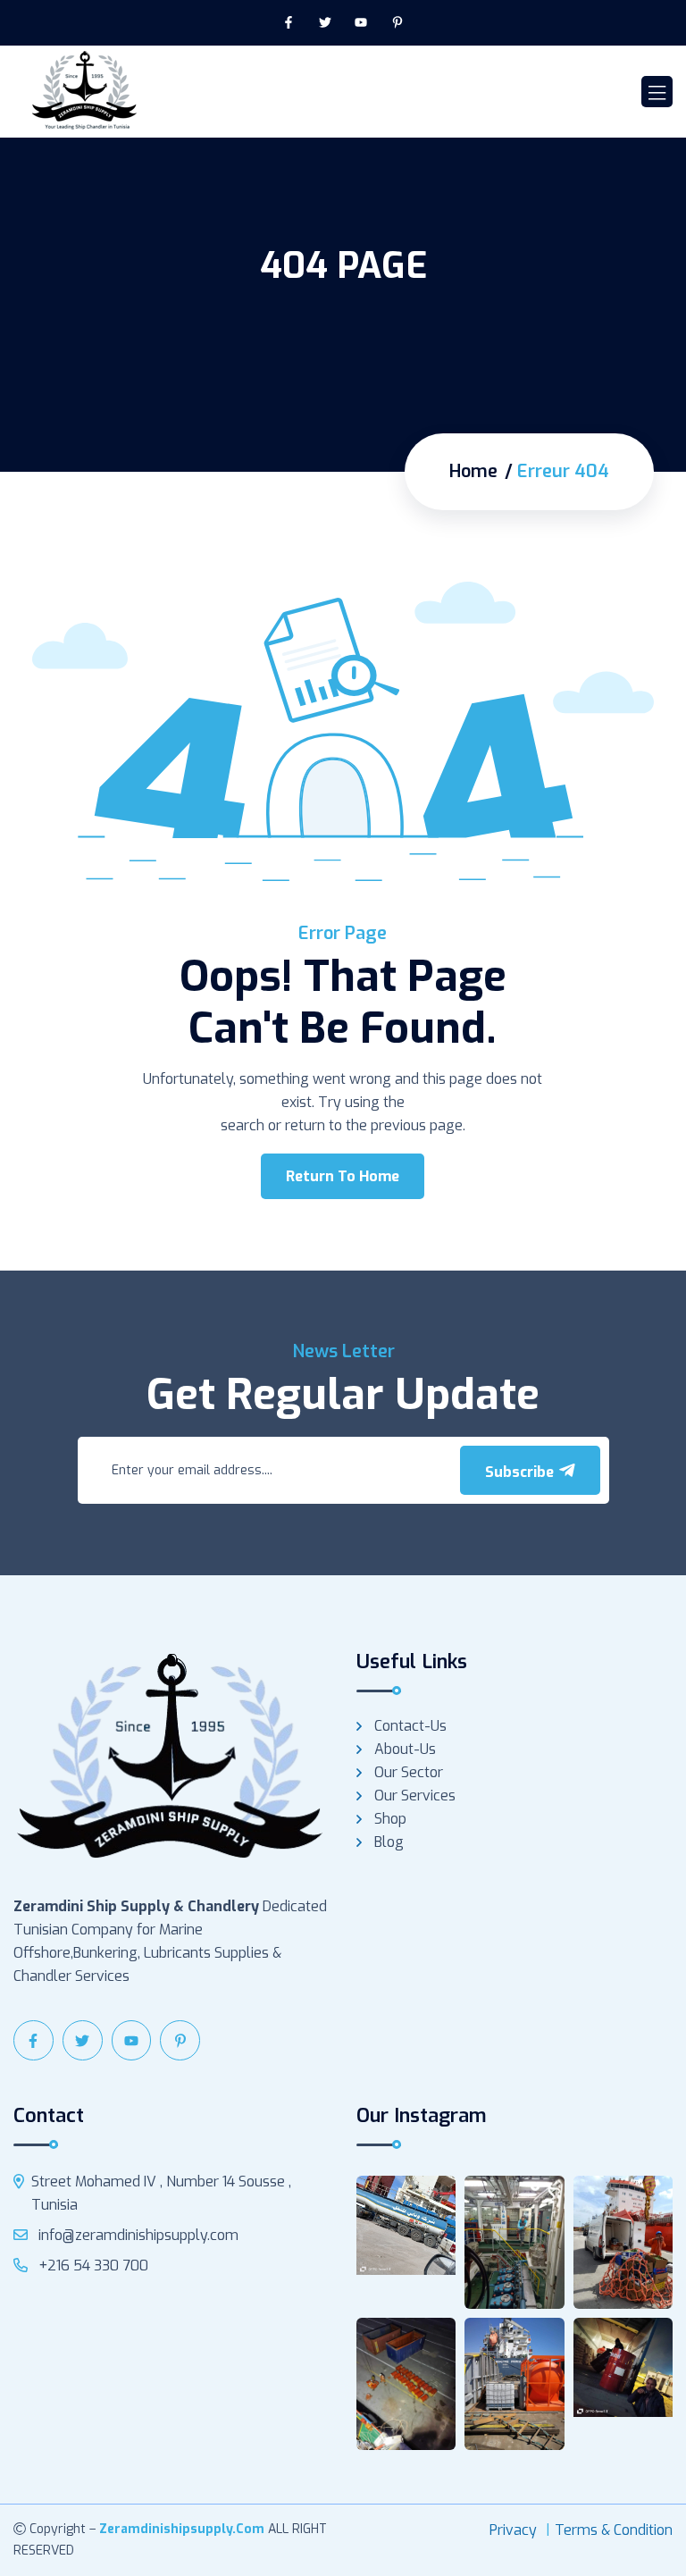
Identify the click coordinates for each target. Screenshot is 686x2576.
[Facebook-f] (288, 23)
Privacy (513, 2530)
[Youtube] (361, 23)
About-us (405, 1749)
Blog (389, 1842)
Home (473, 472)
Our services (415, 1796)
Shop (390, 1819)
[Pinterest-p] (398, 23)
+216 (92, 2266)
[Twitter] (325, 23)
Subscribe (521, 1472)
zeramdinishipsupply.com (182, 2529)
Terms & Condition (614, 2530)
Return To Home (343, 1176)
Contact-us (410, 1726)
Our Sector (409, 1772)
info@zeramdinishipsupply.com (137, 2235)
